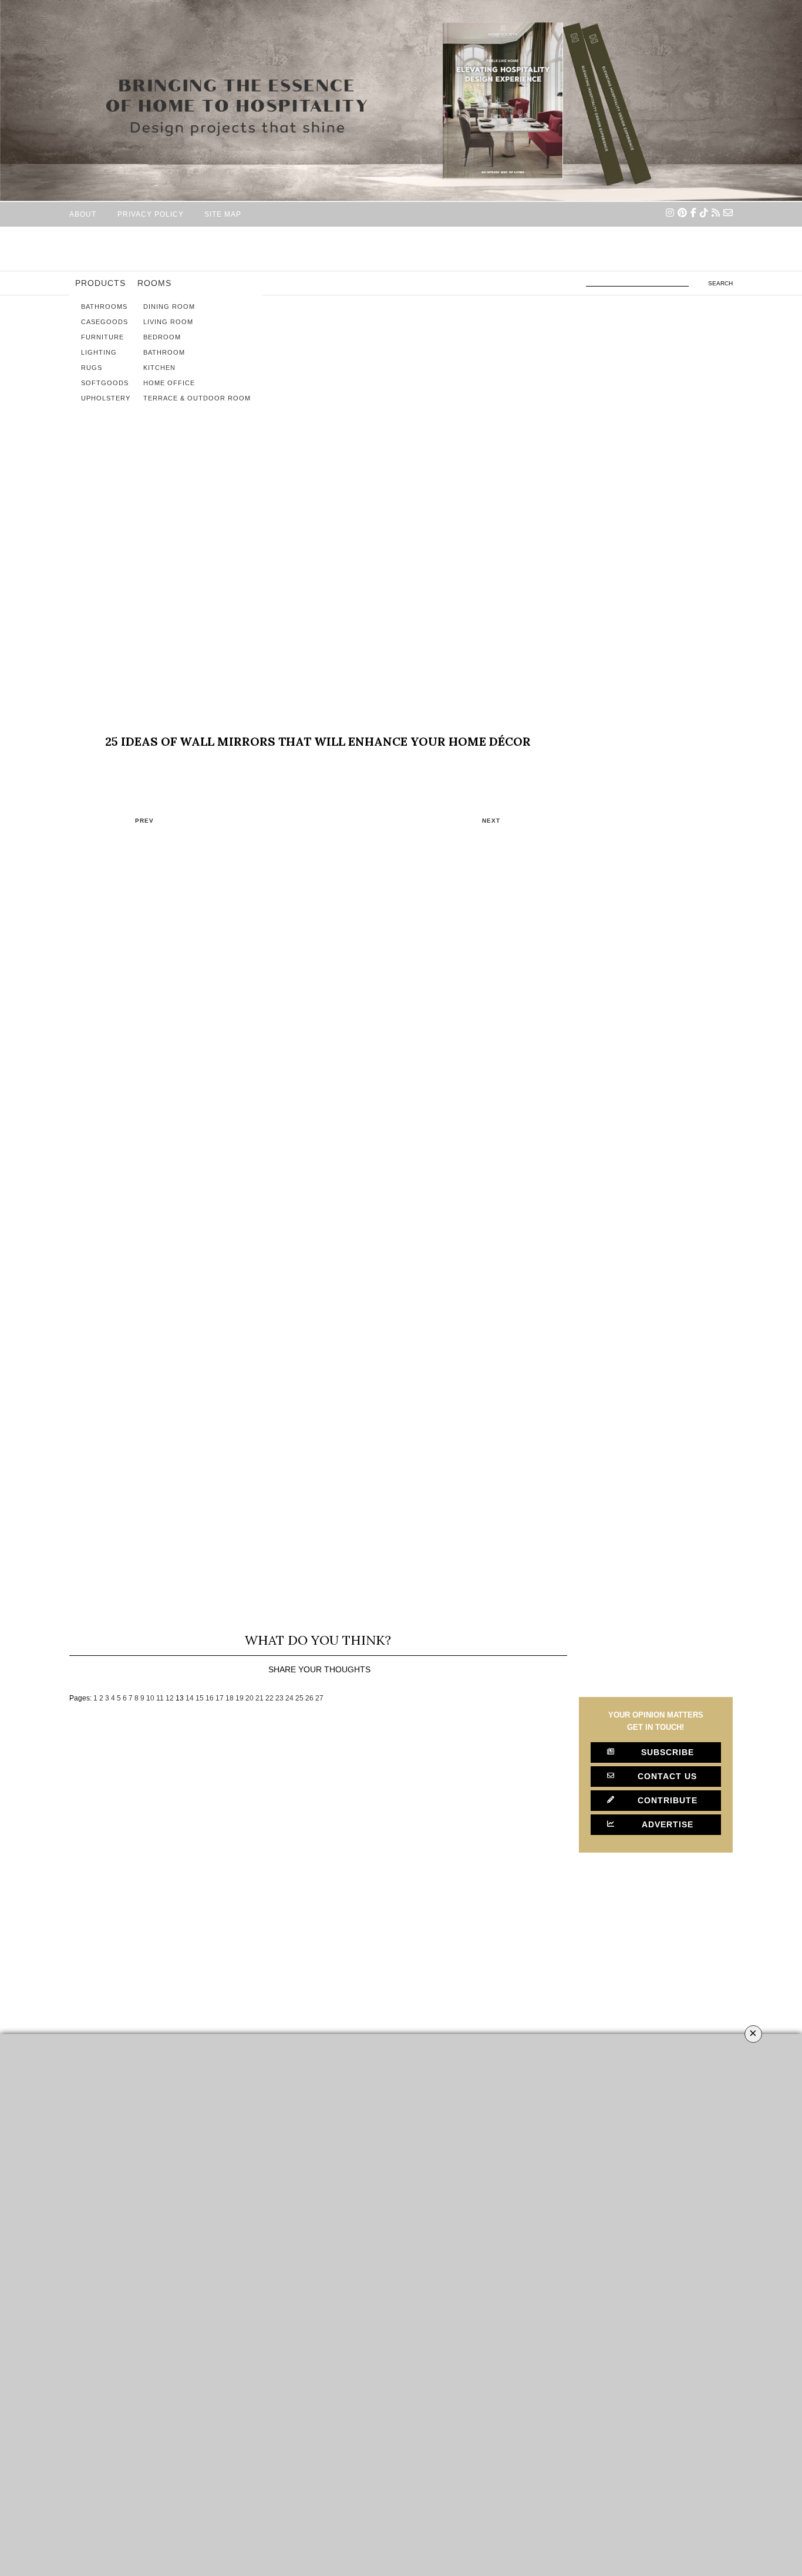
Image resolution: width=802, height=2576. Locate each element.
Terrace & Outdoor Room (197, 398)
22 (269, 1698)
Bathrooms (104, 307)
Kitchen (159, 368)
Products (100, 283)
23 (279, 1698)
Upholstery (106, 398)
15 (200, 1698)
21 (260, 1698)
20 (250, 1698)
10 (150, 1698)
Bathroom (164, 352)
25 (299, 1698)
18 (230, 1698)
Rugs (92, 368)
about (83, 214)
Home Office (169, 383)
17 (220, 1698)
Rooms (154, 283)
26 (309, 1698)
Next (491, 821)
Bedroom (162, 337)
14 (190, 1698)
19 (240, 1698)
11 (160, 1698)
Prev (144, 821)
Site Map (223, 214)
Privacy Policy (151, 214)
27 (319, 1698)
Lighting (99, 352)
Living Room (168, 322)
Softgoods (105, 383)
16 (210, 1698)
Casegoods (105, 322)
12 (170, 1698)
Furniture (102, 337)
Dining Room (169, 307)
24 (289, 1698)
